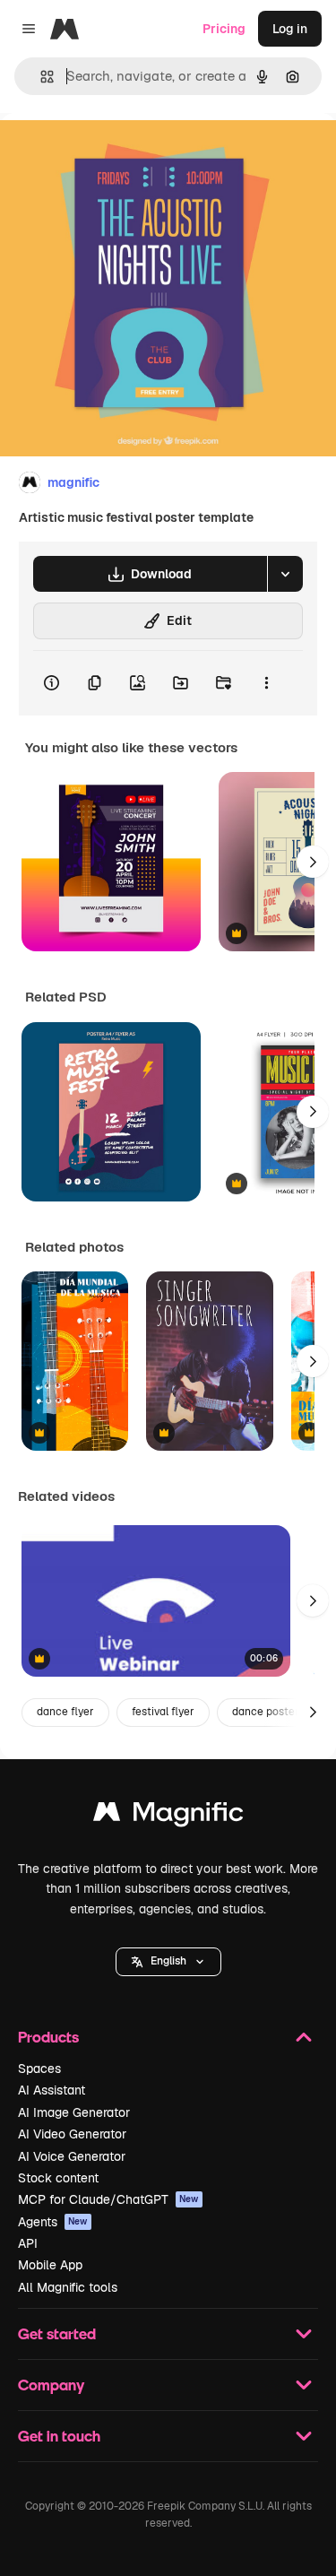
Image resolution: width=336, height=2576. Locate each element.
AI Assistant (52, 2090)
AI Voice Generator (72, 2156)
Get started (57, 2333)
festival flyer (163, 1712)
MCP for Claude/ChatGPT (108, 2199)
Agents (53, 2222)
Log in (290, 29)
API (28, 2243)
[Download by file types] (285, 574)
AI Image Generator (74, 2112)
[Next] (313, 862)
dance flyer (65, 1712)
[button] (168, 1962)
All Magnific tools (68, 2287)
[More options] (266, 683)
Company (51, 2385)
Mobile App (50, 2265)
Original (115, 154)
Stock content (58, 2178)
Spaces (39, 2069)
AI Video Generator (72, 2134)
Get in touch (59, 2436)
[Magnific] (168, 1816)
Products (48, 2037)
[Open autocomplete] (40, 77)
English (168, 1961)
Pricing (224, 29)
